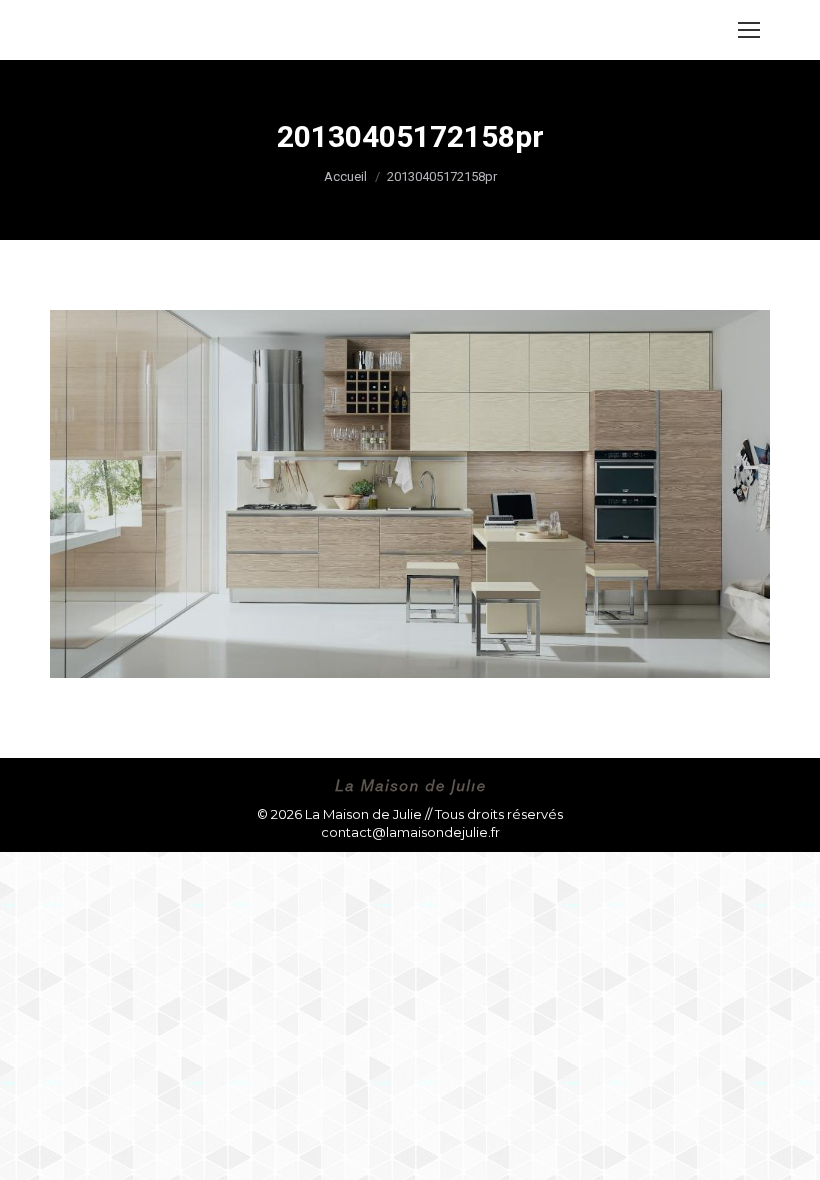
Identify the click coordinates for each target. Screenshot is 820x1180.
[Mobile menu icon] (749, 30)
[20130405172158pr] (410, 494)
